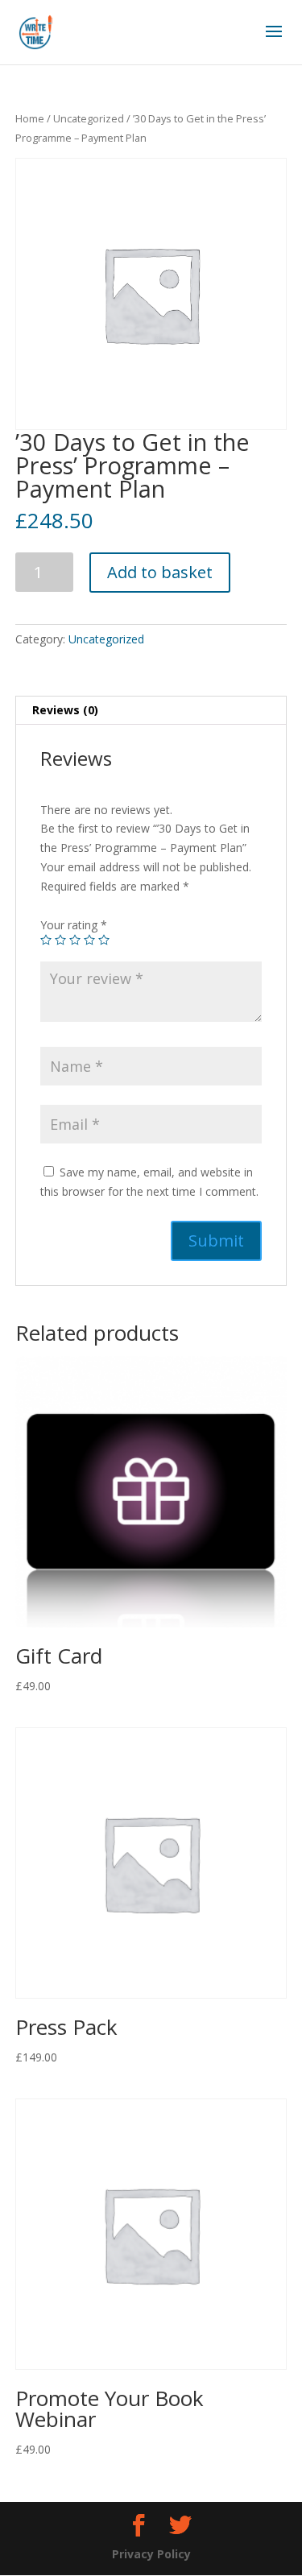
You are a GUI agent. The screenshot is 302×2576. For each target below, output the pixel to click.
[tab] (151, 711)
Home (30, 118)
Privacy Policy (151, 2554)
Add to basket (160, 572)
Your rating (74, 925)
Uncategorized (89, 118)
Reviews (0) (65, 710)
